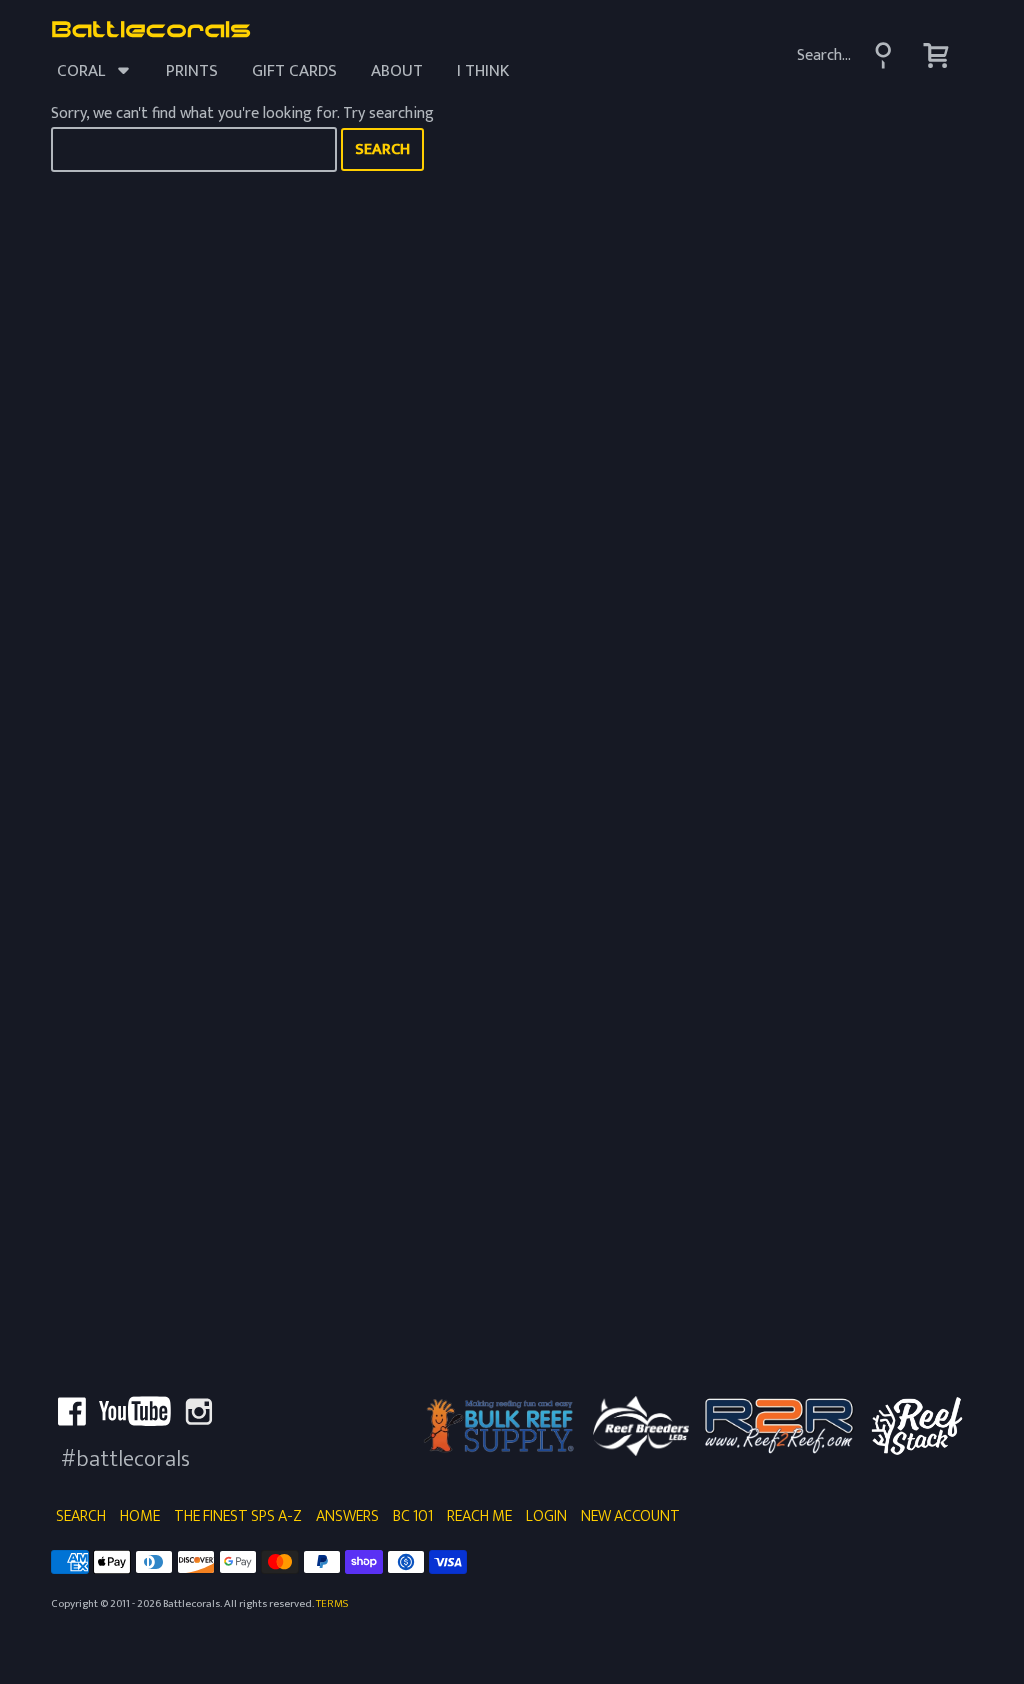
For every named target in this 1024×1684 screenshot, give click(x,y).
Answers (347, 1516)
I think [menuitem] (483, 71)
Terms (332, 1603)
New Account (630, 1516)
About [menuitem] (397, 71)
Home (140, 1516)
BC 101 (413, 1516)
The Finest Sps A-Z (238, 1516)
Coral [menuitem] (81, 71)
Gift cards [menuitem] (294, 71)
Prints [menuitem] (192, 71)
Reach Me (479, 1516)
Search (81, 1516)
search (382, 149)
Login (546, 1516)
